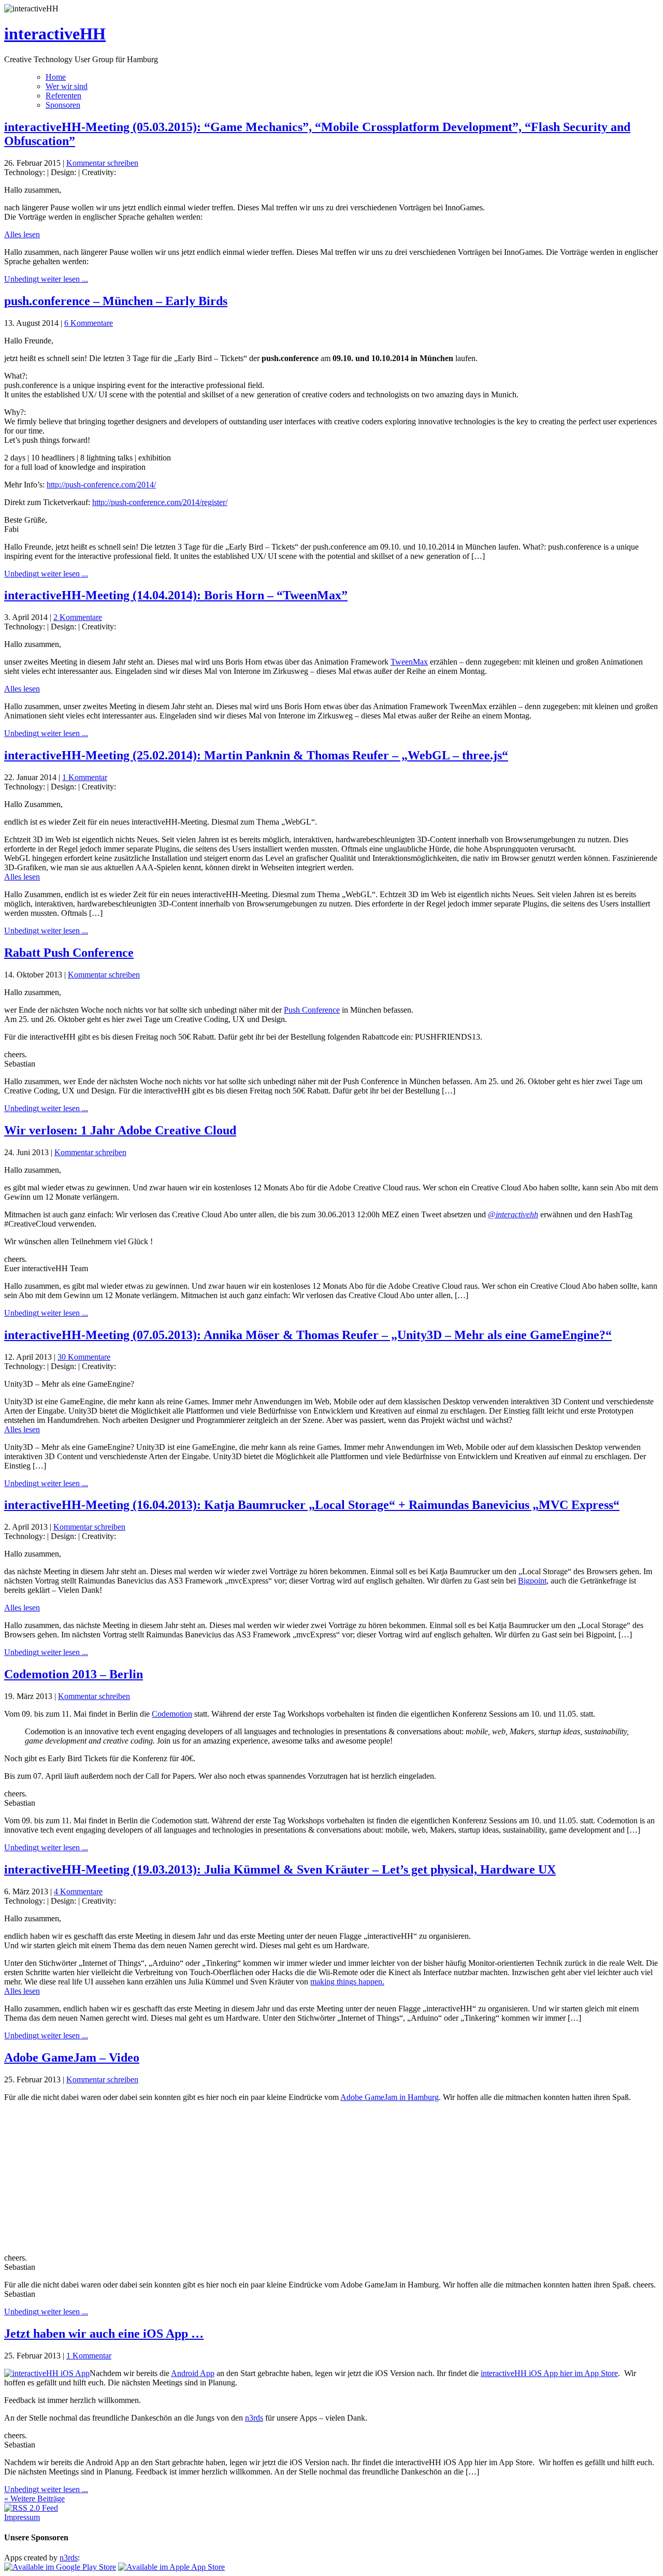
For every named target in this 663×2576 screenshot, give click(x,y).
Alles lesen (22, 234)
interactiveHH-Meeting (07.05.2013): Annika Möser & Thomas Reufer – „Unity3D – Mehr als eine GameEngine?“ (308, 1335)
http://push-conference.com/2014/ (101, 485)
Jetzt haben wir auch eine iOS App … (104, 2334)
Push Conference (312, 1010)
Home (56, 77)
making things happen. (347, 1982)
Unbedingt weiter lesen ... (46, 279)
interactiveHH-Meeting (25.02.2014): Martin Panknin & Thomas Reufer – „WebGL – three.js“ (256, 755)
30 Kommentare (84, 1357)
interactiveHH (55, 34)
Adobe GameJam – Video (72, 2057)
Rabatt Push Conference (69, 953)
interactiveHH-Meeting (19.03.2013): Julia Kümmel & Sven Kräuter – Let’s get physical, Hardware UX (280, 1869)
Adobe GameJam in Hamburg (390, 2097)
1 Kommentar (85, 777)
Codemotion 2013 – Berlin (74, 1674)
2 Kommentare (78, 617)
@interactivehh (513, 1214)
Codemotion (172, 1714)
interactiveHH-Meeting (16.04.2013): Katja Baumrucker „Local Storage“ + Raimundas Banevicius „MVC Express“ (312, 1505)
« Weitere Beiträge (34, 2499)
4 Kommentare (78, 1891)
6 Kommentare (89, 323)
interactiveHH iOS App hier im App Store (549, 2373)
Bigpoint (532, 1581)
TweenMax (409, 662)
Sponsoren (63, 105)
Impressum (22, 2517)
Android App (193, 2373)
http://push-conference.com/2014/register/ (160, 502)
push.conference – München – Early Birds (116, 301)
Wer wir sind (67, 86)
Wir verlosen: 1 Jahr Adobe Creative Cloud (120, 1130)
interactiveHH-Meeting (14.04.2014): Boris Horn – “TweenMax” (176, 595)
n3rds (254, 2418)
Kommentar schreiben (102, 163)
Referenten (63, 96)
